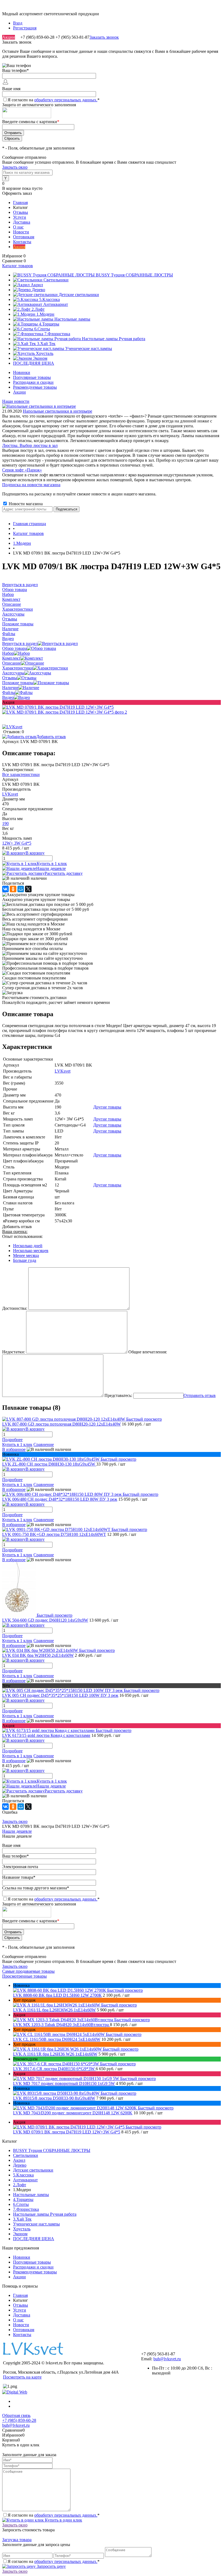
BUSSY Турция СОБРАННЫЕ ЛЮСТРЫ (52, 2150)
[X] (28, 889)
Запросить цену (51, 2566)
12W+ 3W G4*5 (17, 843)
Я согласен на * (54, 2515)
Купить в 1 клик (52, 864)
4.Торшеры (23, 2199)
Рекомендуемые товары (35, 387)
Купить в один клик (63, 2520)
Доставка (22, 222)
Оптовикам (24, 237)
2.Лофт (20, 2185)
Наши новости (16, 401)
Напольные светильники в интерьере (58, 411)
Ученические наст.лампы (36, 2224)
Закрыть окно (15, 167)
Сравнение (44, 1444)
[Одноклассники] (13, 889)
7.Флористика (26, 2209)
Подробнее (12, 1440)
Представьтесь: (118, 1395)
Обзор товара (15, 648)
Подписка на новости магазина (31, 485)
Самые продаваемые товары (28, 1971)
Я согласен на (54, 100)
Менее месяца (26, 1255)
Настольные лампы (31, 2195)
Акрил (19, 2160)
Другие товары (107, 1107)
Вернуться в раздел (20, 643)
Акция (19, 247)
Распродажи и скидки (33, 382)
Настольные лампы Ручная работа (45, 2214)
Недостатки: (14, 1352)
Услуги (20, 217)
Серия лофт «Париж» (22, 470)
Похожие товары (18, 683)
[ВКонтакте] (5, 889)
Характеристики (18, 668)
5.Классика (23, 2175)
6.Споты (21, 2204)
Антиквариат (25, 2180)
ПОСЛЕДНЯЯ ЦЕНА (34, 2239)
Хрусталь (22, 2229)
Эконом (20, 2234)
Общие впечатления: (148, 1352)
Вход (18, 23)
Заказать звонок (104, 37)
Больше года (25, 1260)
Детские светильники (33, 2170)
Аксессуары (13, 673)
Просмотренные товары (24, 1976)
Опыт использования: (22, 1236)
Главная (20, 203)
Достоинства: (15, 1308)
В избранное (14, 1449)
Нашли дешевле (51, 868)
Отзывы (21, 212)
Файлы (9, 692)
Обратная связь (16, 2415)
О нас (18, 227)
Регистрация (25, 28)
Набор (8, 653)
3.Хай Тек (22, 2219)
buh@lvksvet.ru (167, 2359)
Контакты (22, 242)
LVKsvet (10, 794)
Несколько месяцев (31, 1251)
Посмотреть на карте (22, 2377)
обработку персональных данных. (66, 100)
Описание (12, 663)
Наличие (10, 688)
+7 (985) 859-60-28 (19, 2420)
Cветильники (26, 2155)
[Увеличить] (58, 707)
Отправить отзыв (200, 1395)
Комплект (11, 658)
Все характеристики (21, 774)
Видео (8, 697)
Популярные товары (32, 377)
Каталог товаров (18, 266)
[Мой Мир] (21, 889)
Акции (9, 37)
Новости (21, 232)
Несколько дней (28, 1246)
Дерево (20, 2165)
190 (5, 823)
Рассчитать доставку (64, 873)
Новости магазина (25, 504)
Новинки (22, 372)
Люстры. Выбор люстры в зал (30, 445)
